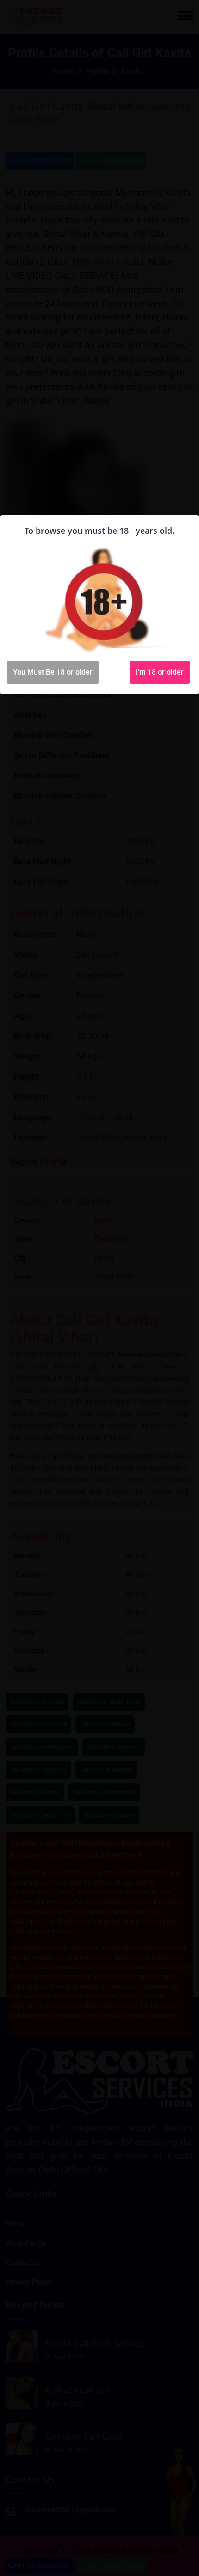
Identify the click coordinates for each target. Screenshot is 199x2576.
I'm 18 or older (160, 672)
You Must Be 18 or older (53, 672)
